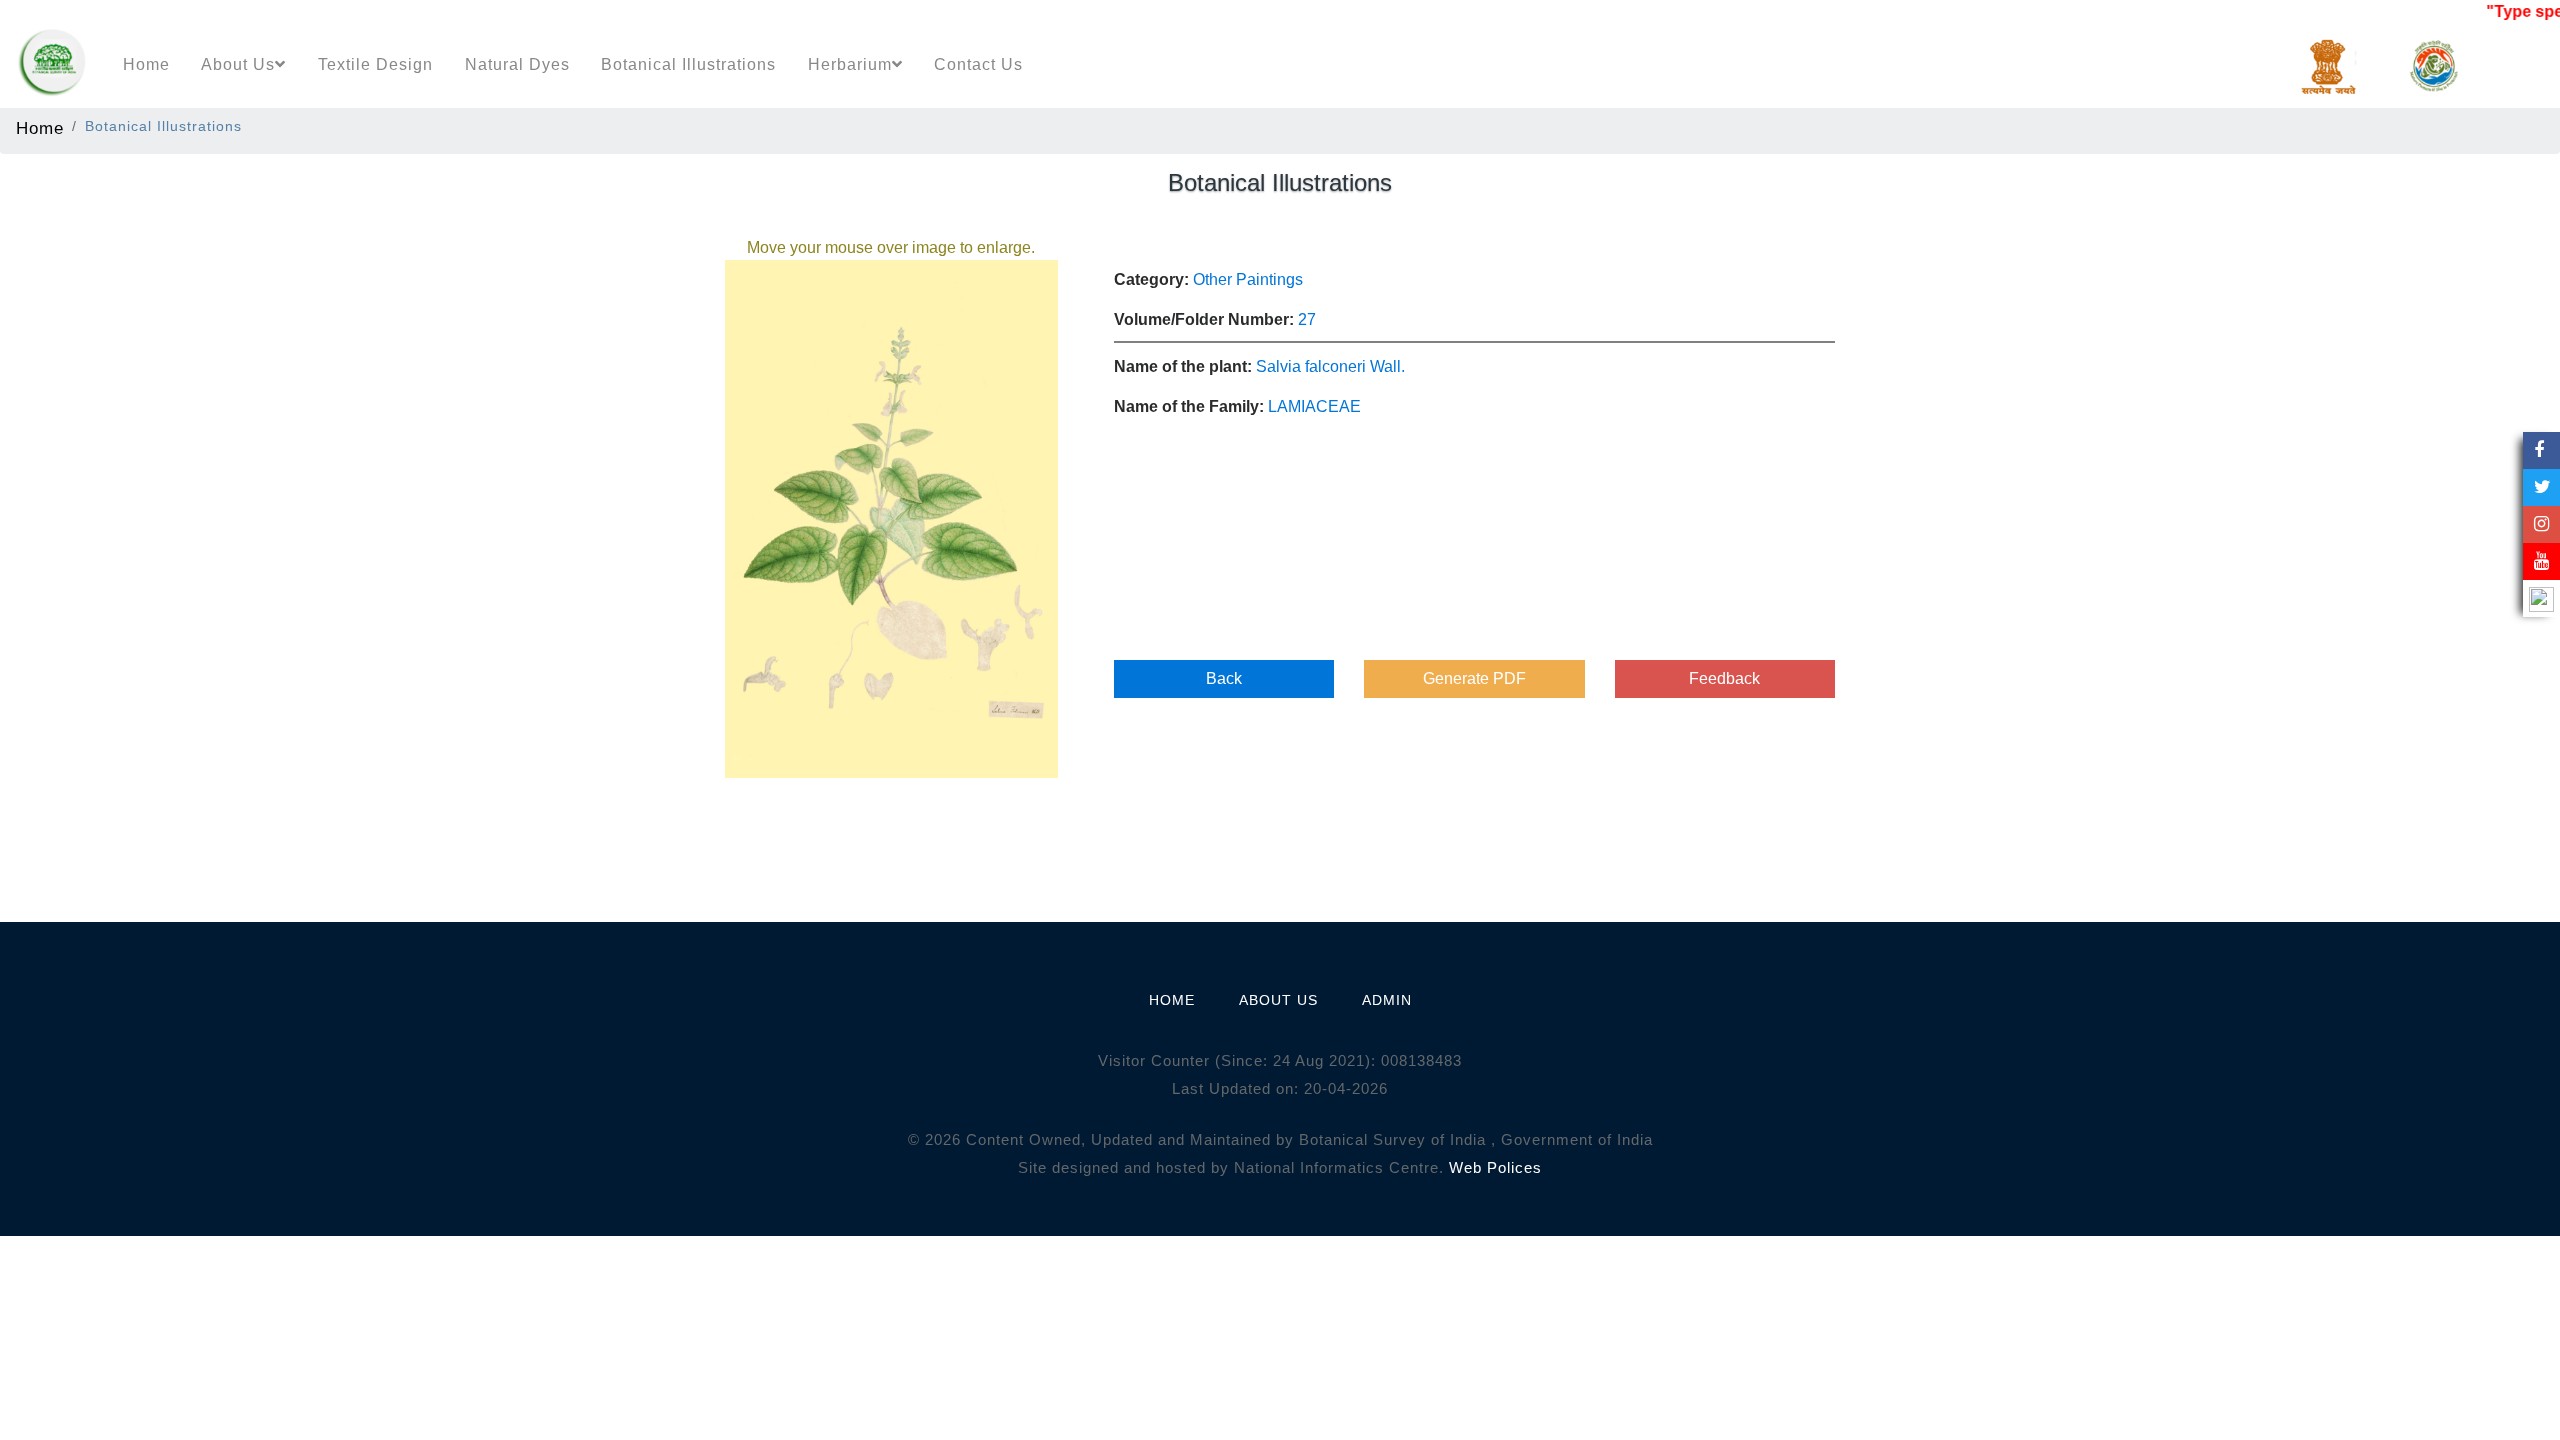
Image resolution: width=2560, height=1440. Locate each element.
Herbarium (850, 64)
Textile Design (375, 64)
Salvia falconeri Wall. (1330, 366)
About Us (238, 64)
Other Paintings (1248, 279)
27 (1307, 319)
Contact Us (978, 64)
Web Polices (1495, 1167)
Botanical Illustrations (688, 64)
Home (146, 64)
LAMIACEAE (1314, 406)
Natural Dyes (517, 64)
